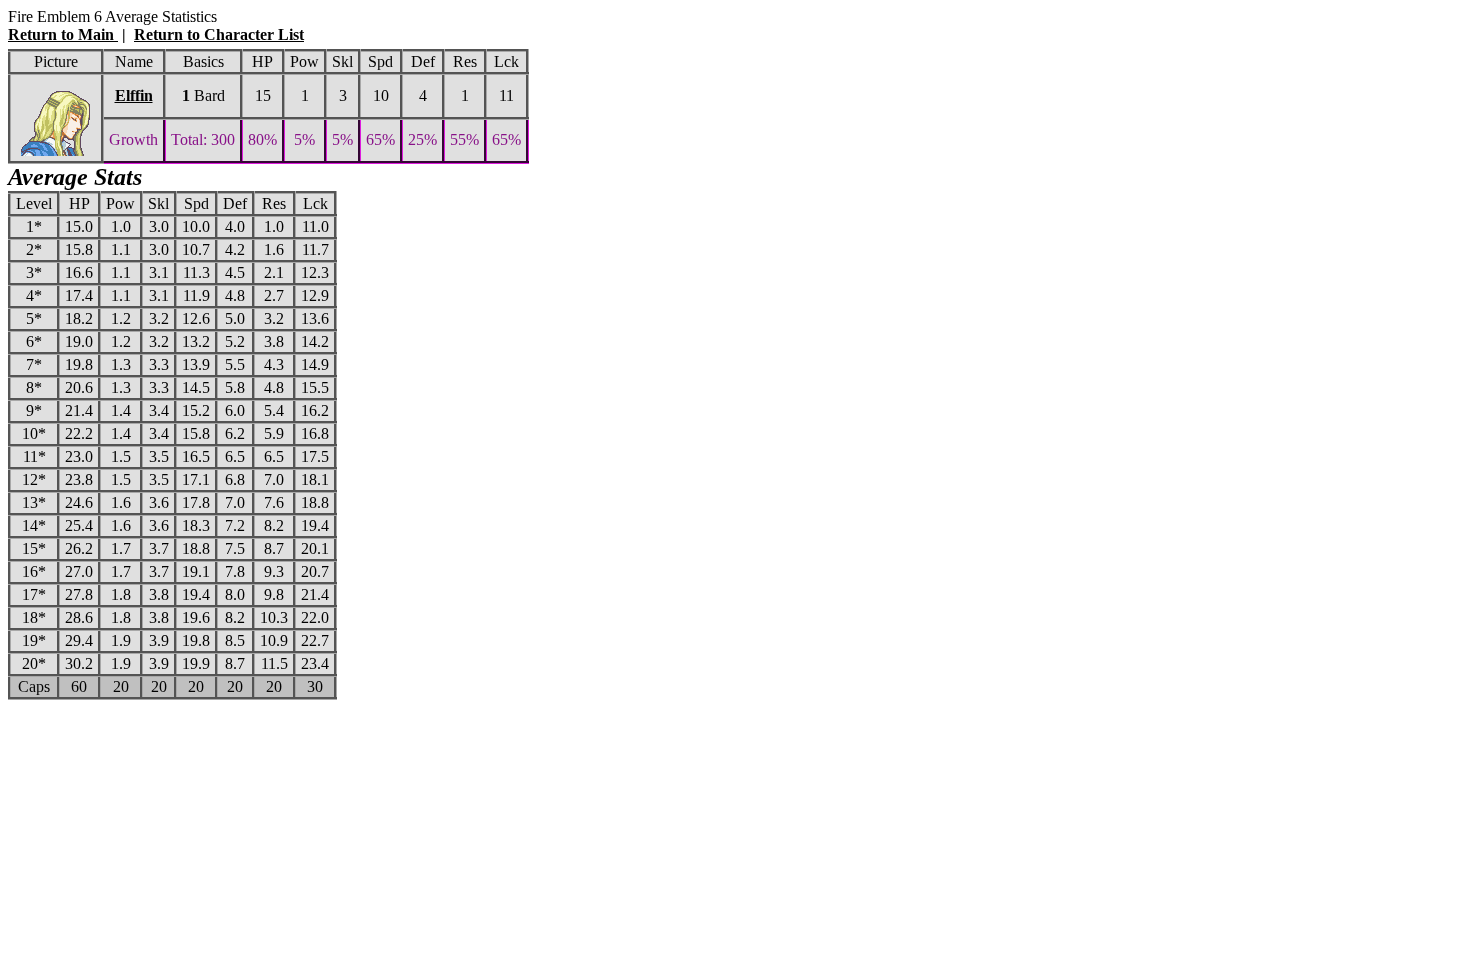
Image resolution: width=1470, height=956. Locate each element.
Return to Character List (219, 34)
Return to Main (63, 34)
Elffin (134, 95)
